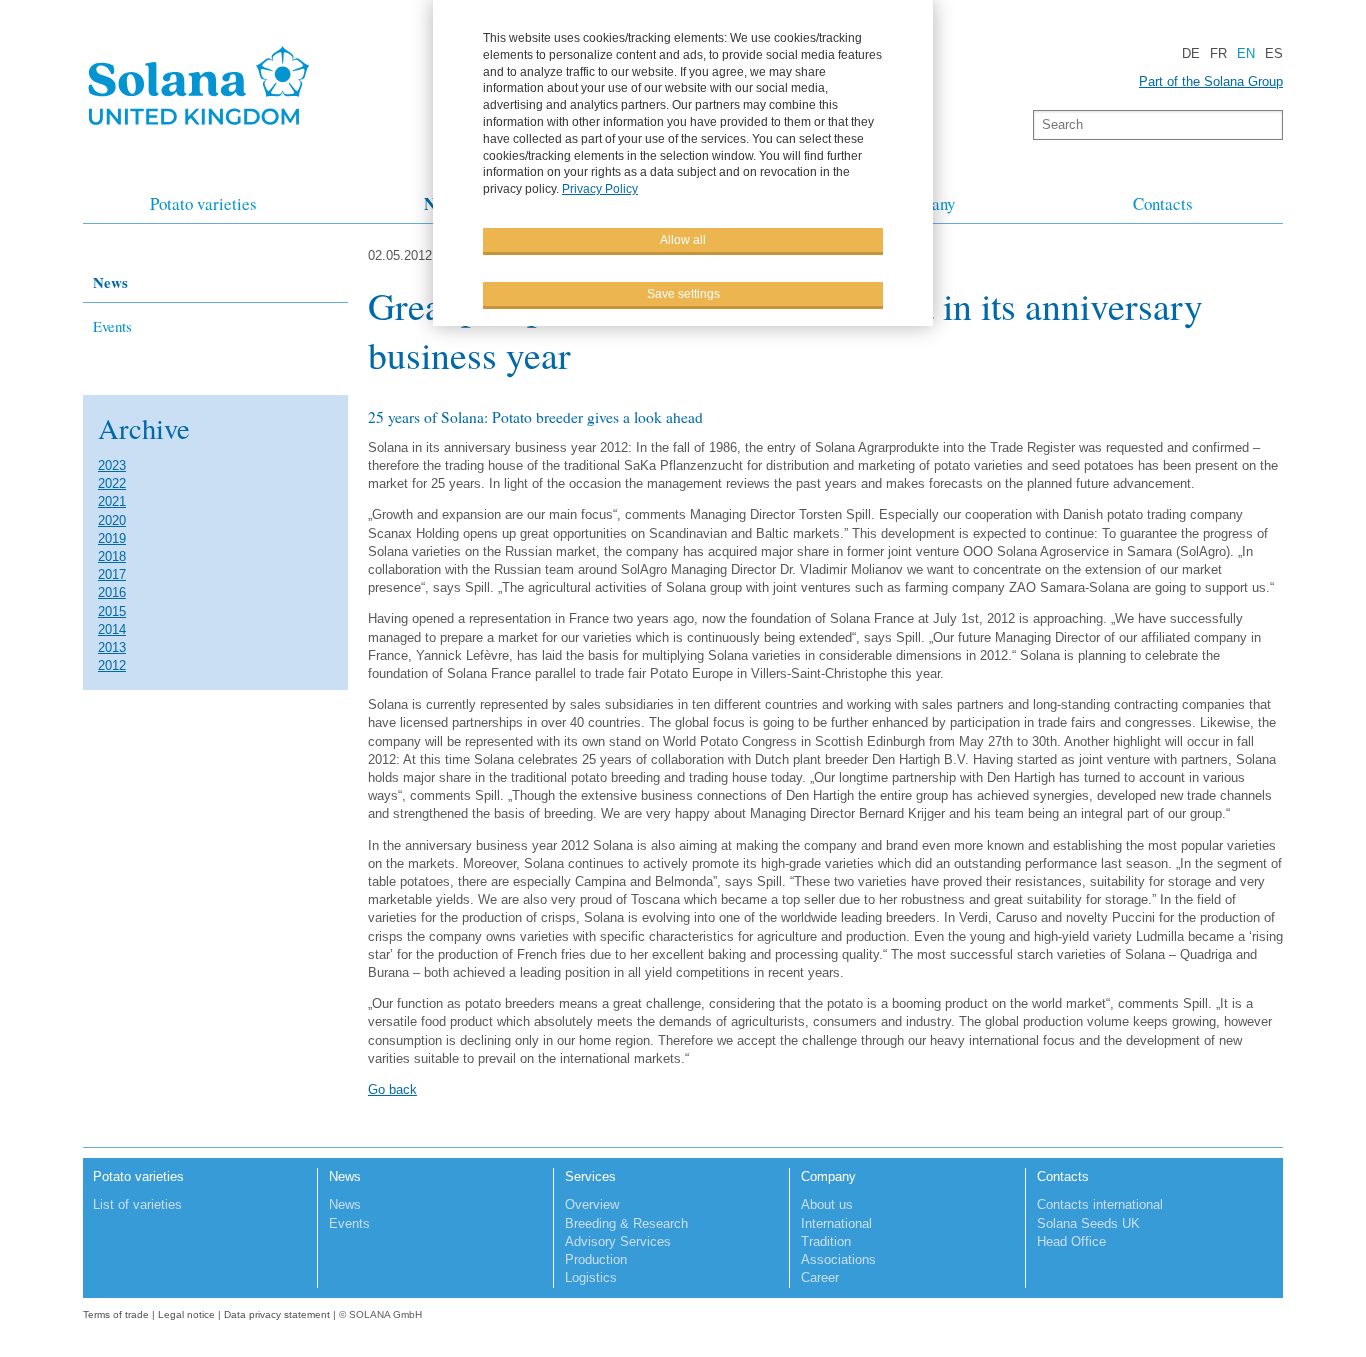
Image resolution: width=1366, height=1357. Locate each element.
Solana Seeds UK (1088, 1223)
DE (1191, 53)
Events (112, 326)
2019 (112, 538)
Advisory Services (618, 1241)
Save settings (683, 294)
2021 (112, 501)
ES (1274, 53)
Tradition (826, 1241)
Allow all (683, 240)
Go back (392, 1089)
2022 (112, 483)
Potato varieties (203, 203)
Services (590, 1176)
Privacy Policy (600, 189)
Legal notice (186, 1314)
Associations (838, 1259)
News (110, 282)
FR (1218, 53)
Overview (592, 1204)
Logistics (591, 1277)
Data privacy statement (277, 1314)
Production (596, 1259)
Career (820, 1277)
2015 (112, 611)
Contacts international (1100, 1204)
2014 (112, 629)
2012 (112, 665)
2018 (112, 556)
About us (827, 1204)
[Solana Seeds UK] (199, 130)
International (836, 1223)
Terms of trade (117, 1314)
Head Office (1071, 1241)
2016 (112, 592)
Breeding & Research (626, 1223)
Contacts (1163, 203)
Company (828, 1176)
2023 (112, 465)
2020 (112, 520)
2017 (112, 574)
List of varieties (137, 1204)
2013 (112, 647)
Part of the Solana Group (1211, 81)
